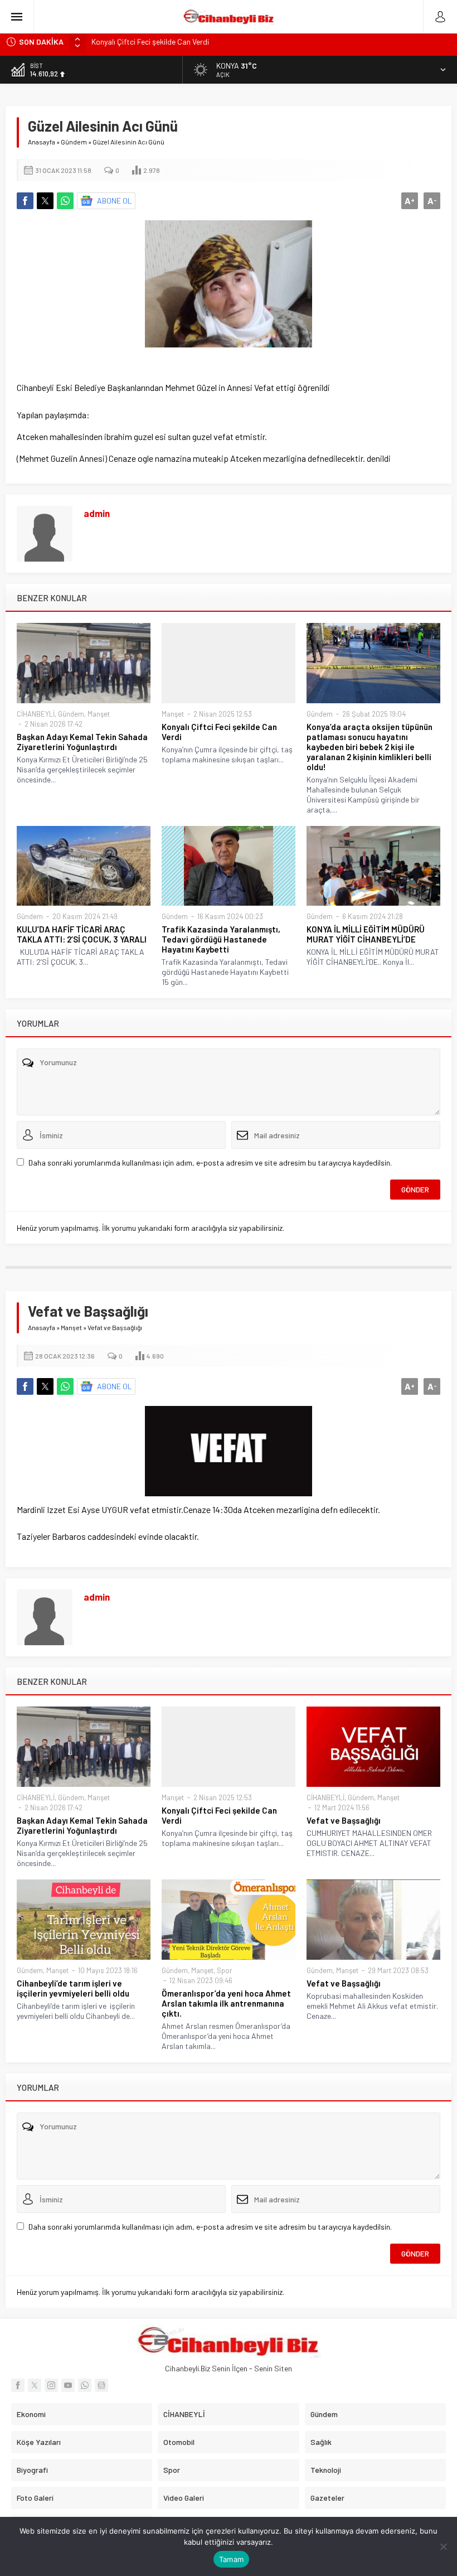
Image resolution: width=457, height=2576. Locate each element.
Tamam (231, 2559)
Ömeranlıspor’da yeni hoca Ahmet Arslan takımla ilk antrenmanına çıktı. (226, 2003)
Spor (225, 1970)
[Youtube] (68, 2385)
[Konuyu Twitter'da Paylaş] (45, 201)
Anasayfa (42, 142)
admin (97, 513)
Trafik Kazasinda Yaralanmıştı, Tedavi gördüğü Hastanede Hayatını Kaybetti (221, 939)
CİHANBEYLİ (36, 714)
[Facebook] (18, 2385)
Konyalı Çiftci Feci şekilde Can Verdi (219, 732)
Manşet (99, 714)
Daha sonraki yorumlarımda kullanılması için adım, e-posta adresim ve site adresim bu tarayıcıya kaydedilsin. (210, 1163)
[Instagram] (51, 2385)
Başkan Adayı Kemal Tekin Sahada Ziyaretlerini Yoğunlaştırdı (82, 742)
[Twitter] (35, 2385)
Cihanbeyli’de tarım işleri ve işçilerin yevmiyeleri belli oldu (73, 1988)
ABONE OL (115, 200)
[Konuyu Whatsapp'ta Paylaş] (65, 201)
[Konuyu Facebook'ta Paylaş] (25, 201)
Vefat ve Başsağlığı (344, 1820)
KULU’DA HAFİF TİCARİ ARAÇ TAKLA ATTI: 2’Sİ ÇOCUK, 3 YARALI (82, 934)
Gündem (74, 142)
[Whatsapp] (85, 2385)
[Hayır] (443, 2546)
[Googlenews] (101, 2385)
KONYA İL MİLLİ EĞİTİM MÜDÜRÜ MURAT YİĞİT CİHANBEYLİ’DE (366, 934)
